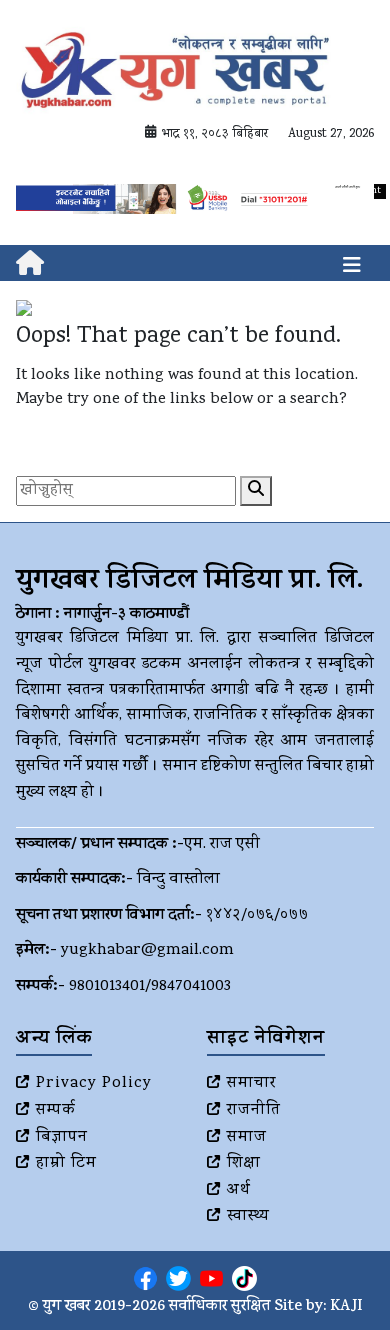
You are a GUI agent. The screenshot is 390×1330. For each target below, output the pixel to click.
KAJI (346, 1307)
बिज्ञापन (62, 1138)
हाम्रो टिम (66, 1164)
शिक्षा (244, 1164)
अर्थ (239, 1191)
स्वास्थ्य (248, 1217)
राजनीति (254, 1111)
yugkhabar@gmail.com (147, 951)
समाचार (251, 1084)
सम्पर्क (56, 1111)
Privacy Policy (94, 1084)
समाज (247, 1138)
